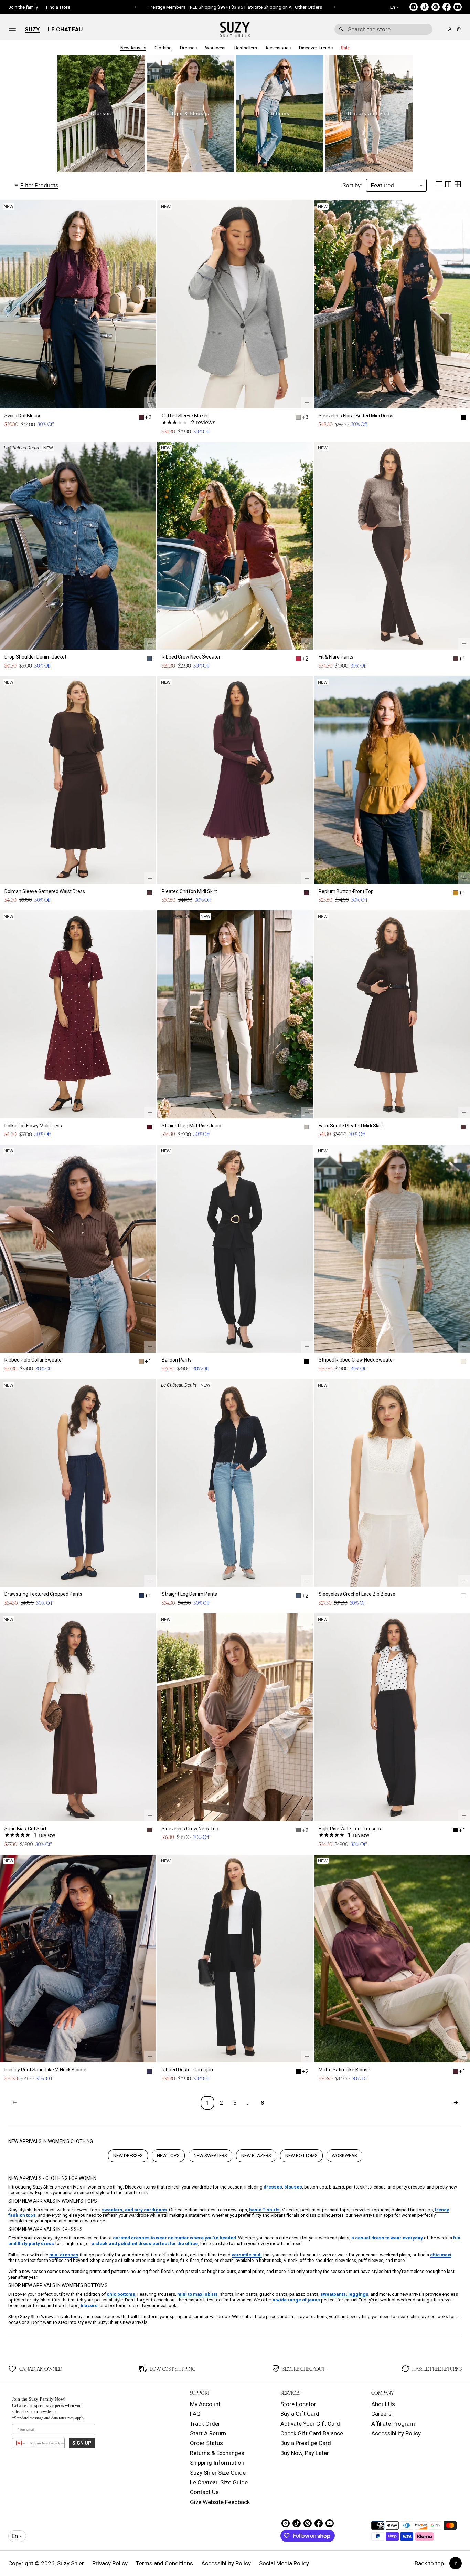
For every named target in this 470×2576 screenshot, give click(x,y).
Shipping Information (217, 2463)
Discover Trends (316, 48)
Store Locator (298, 2404)
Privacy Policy (110, 2563)
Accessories (278, 48)
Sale (345, 48)
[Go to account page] (450, 29)
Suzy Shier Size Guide (218, 2473)
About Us (383, 2404)
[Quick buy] (150, 403)
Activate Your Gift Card (310, 2424)
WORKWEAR (344, 2155)
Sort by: (352, 185)
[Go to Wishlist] (440, 30)
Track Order (205, 2424)
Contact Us (204, 2492)
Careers (381, 2414)
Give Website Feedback (220, 2502)
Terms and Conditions (164, 2563)
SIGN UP (82, 2443)
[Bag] (458, 29)
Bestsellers (246, 48)
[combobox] (383, 29)
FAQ (195, 2414)
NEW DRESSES (128, 2155)
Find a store (58, 7)
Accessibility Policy (396, 2433)
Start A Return (208, 2433)
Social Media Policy (284, 2563)
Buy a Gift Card (300, 2414)
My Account (205, 2404)
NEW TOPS (168, 2155)
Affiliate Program (393, 2424)
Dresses (188, 48)
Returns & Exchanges (217, 2453)
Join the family (23, 7)
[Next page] (456, 2103)
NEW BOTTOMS (301, 2155)
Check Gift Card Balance (312, 2433)
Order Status (206, 2443)
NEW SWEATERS (210, 2155)
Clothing (163, 48)
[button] (383, 29)
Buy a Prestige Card (306, 2443)
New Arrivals (133, 48)
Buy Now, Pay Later (305, 2453)
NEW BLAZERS (256, 2155)
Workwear (216, 48)
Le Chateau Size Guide (219, 2482)
